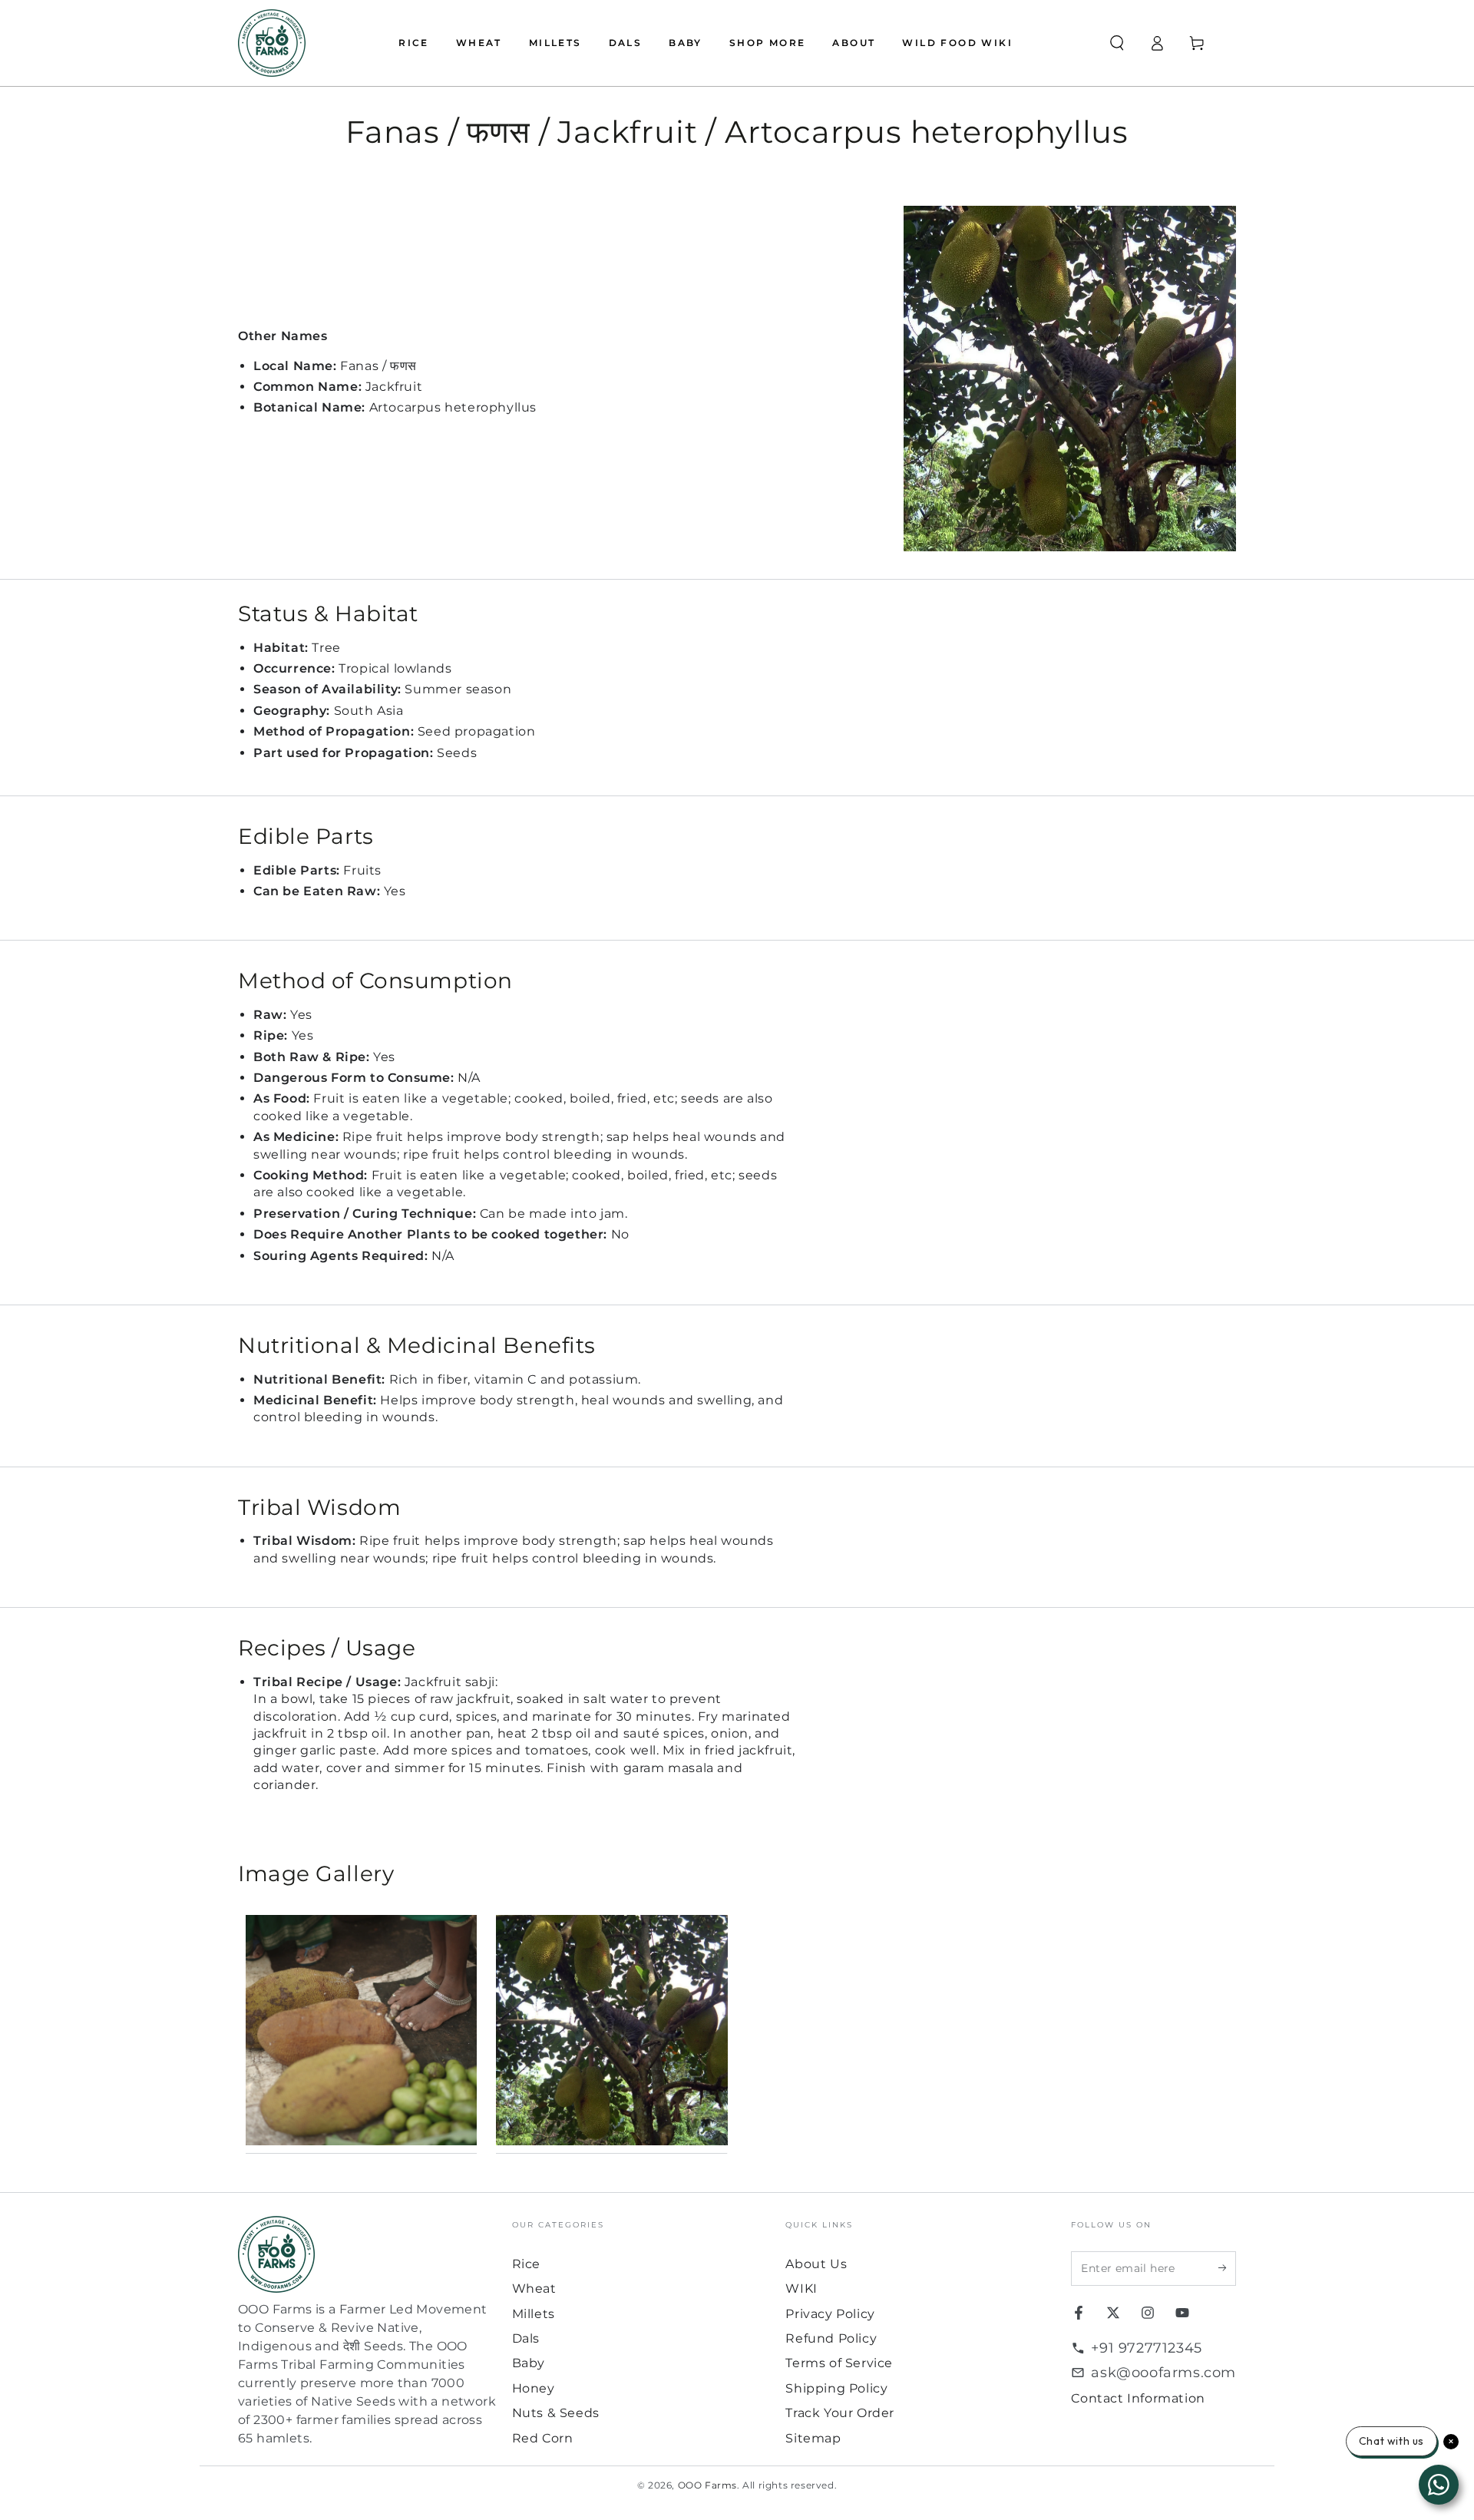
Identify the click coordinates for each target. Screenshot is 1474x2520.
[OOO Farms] (272, 43)
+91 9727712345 (1146, 2348)
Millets (534, 2314)
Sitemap (813, 2438)
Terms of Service (839, 2363)
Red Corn (543, 2438)
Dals (526, 2338)
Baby (529, 2363)
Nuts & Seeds (556, 2413)
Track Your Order (840, 2413)
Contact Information (1138, 2398)
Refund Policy (831, 2338)
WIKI (801, 2289)
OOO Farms (707, 2485)
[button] (1117, 43)
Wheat (534, 2289)
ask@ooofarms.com (1163, 2373)
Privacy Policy (830, 2314)
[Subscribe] (1227, 2268)
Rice (526, 2264)
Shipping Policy (836, 2388)
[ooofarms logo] (367, 2254)
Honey (534, 2388)
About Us (816, 2264)
